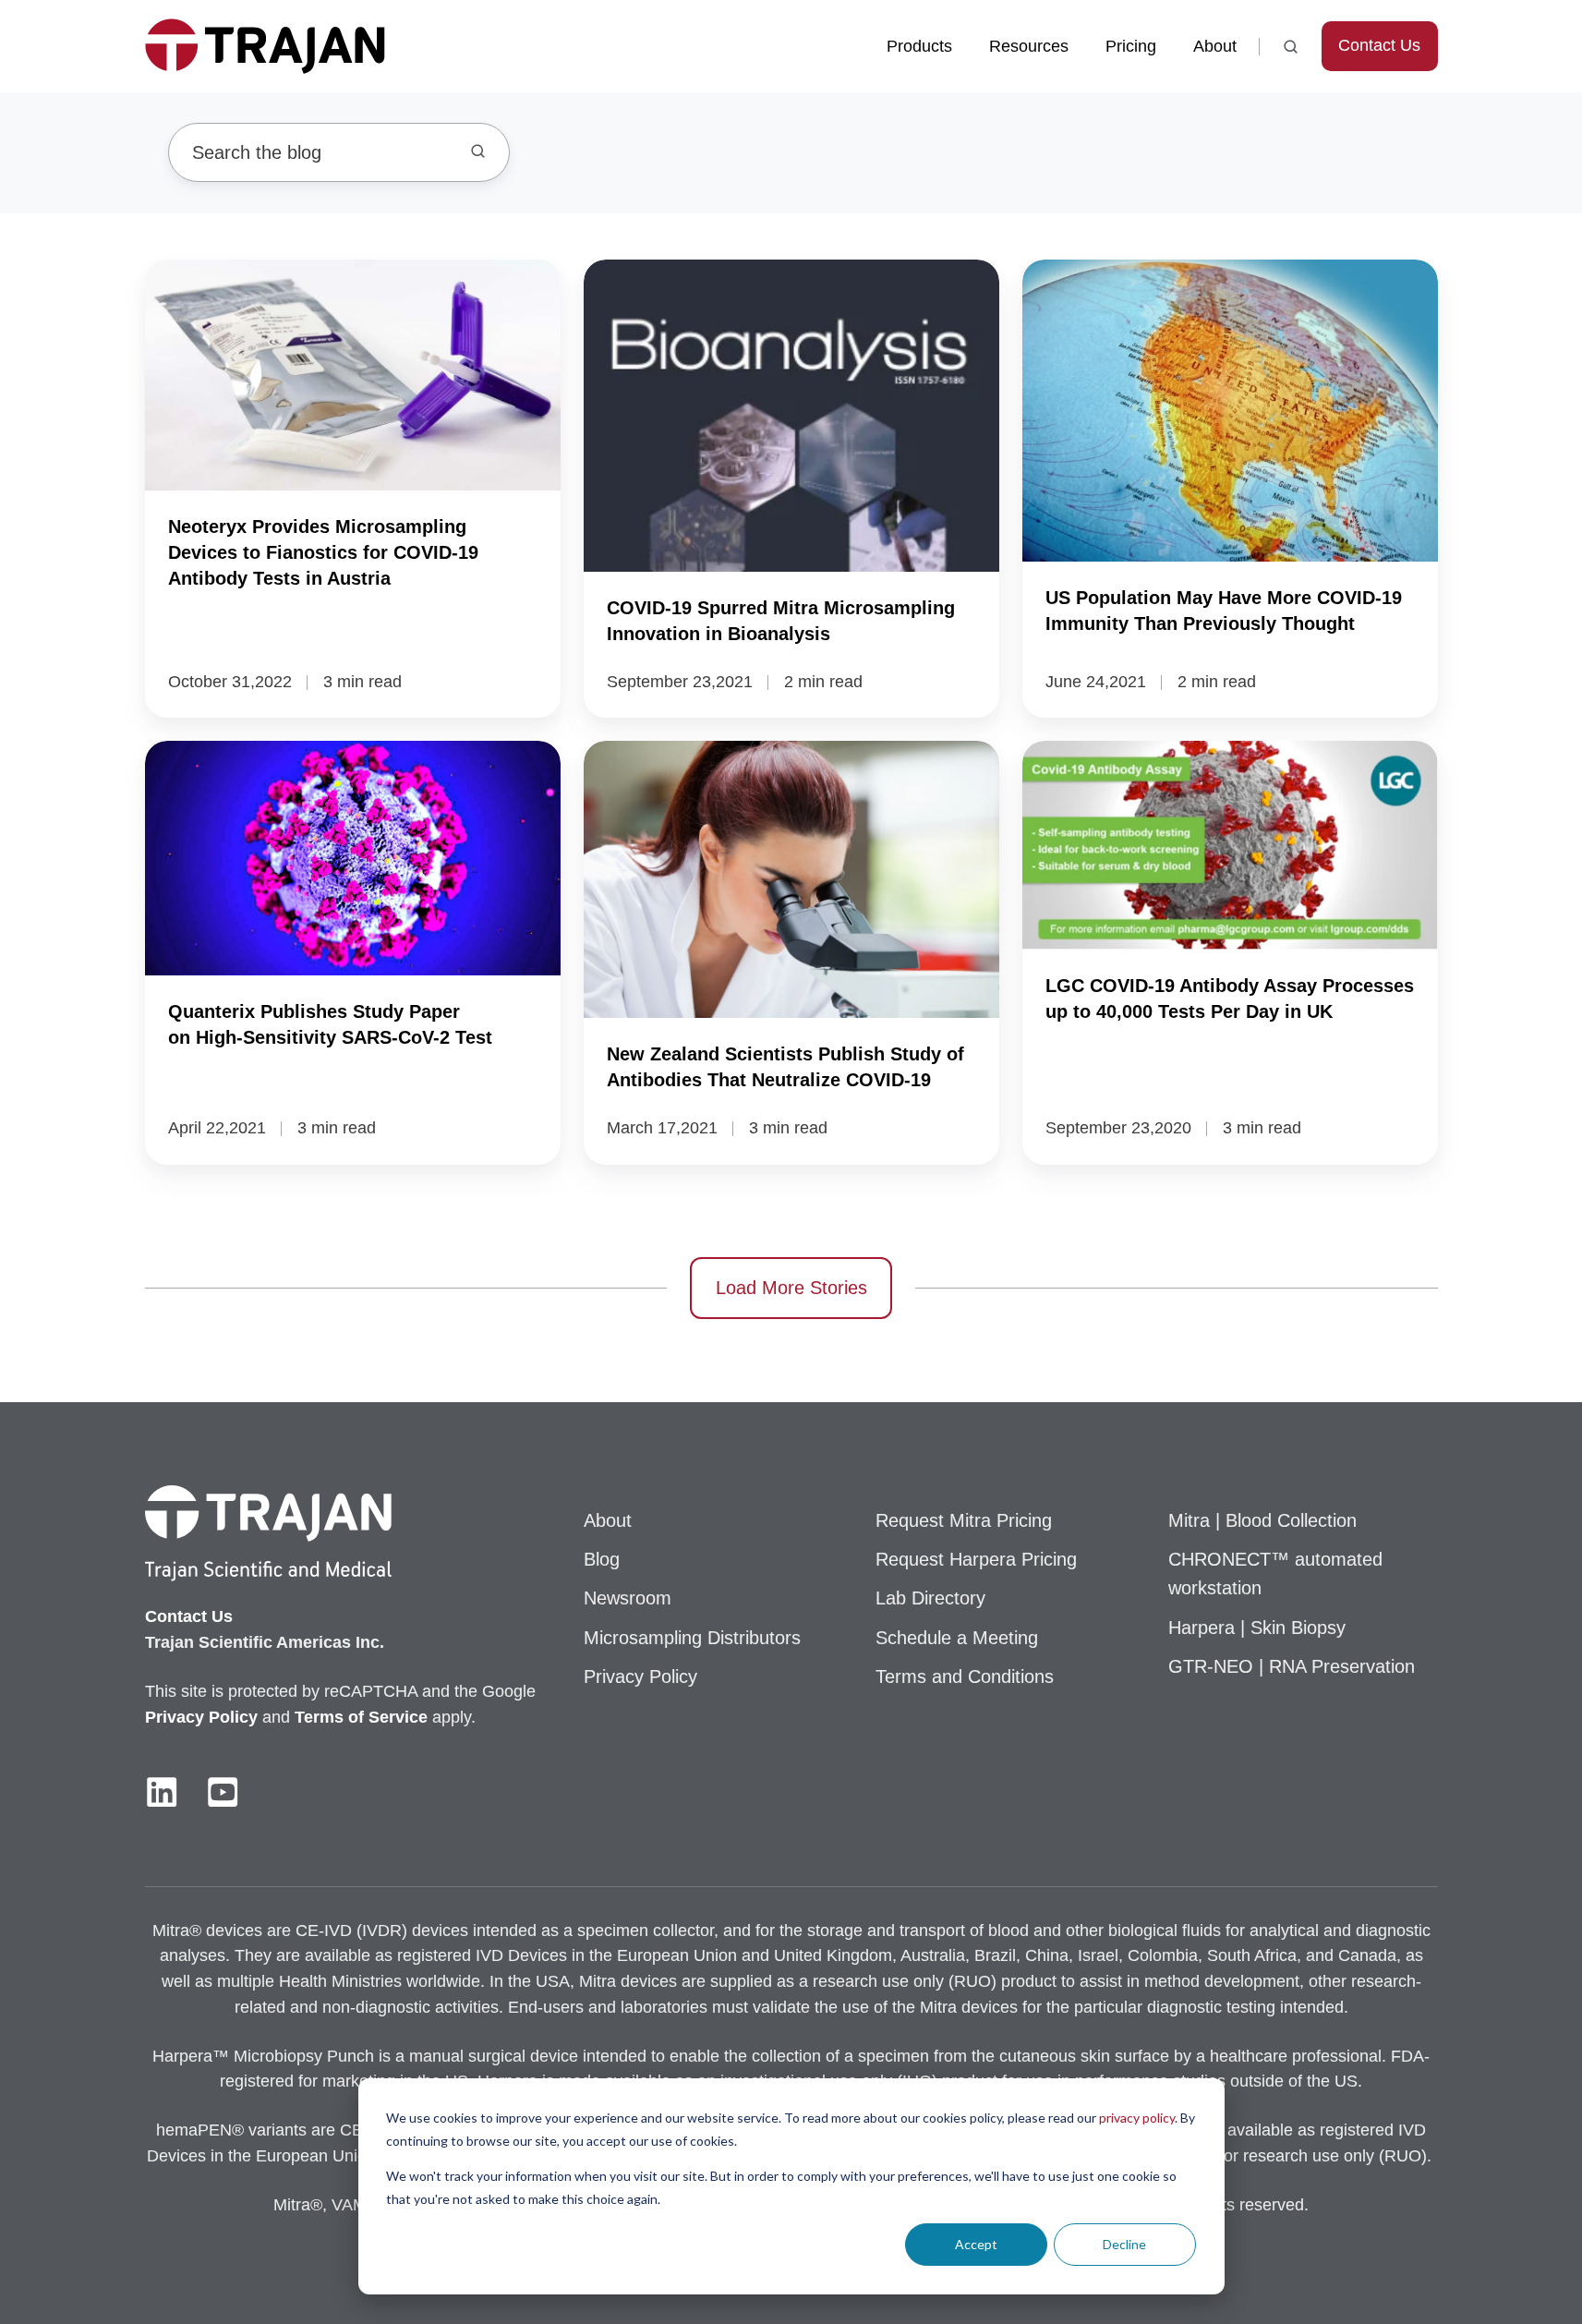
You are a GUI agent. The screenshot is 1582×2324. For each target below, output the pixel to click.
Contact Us (1379, 45)
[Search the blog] (478, 151)
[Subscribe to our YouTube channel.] (223, 1792)
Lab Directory (930, 1598)
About (1215, 46)
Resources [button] (1029, 46)
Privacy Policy (640, 1676)
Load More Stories (791, 1288)
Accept (976, 2244)
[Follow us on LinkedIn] (162, 1792)
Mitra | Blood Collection (1262, 1520)
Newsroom (628, 1598)
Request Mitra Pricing (964, 1520)
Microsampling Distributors (692, 1638)
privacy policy (1137, 2118)
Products (919, 46)
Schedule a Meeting (957, 1638)
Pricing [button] (1131, 46)
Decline (1124, 2244)
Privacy (177, 1717)
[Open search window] (1291, 47)
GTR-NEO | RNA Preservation (1292, 1666)
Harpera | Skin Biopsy (1257, 1628)
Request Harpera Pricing (976, 1559)
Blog (602, 1559)
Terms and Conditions (965, 1676)
